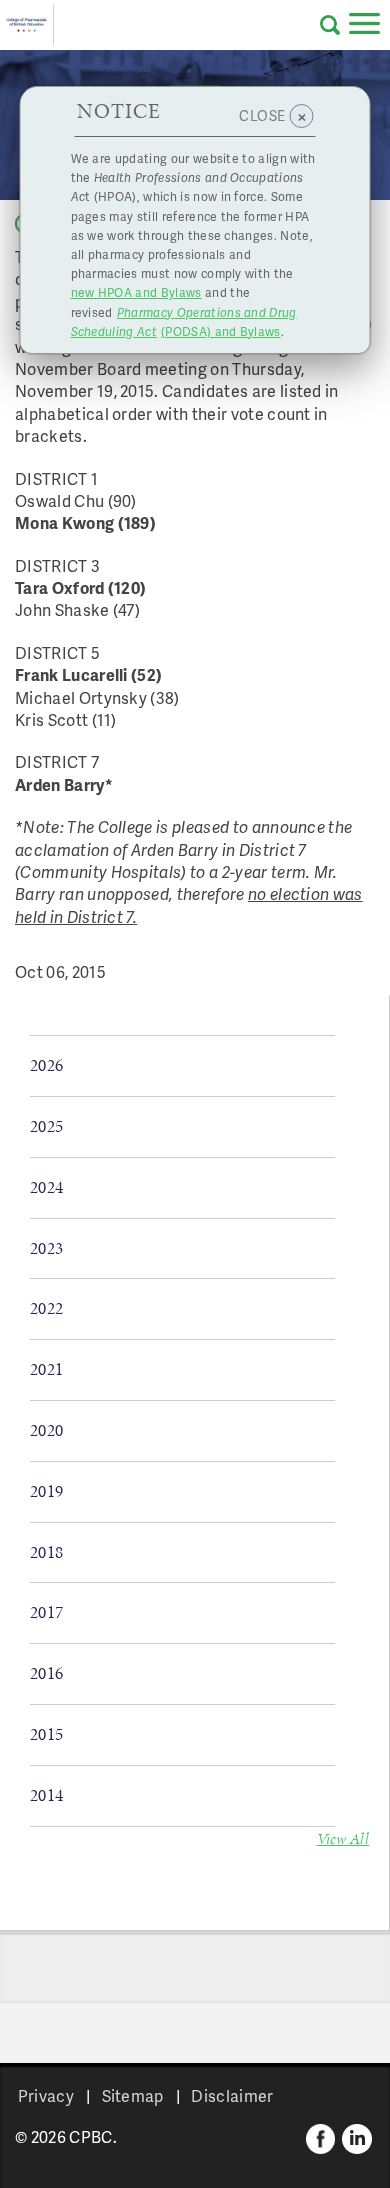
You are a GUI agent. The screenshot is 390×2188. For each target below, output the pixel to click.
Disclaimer (232, 2095)
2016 (46, 1673)
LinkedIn (357, 2139)
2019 (46, 1491)
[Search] (330, 25)
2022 (46, 1308)
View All (343, 1838)
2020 (46, 1430)
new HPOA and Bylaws (136, 292)
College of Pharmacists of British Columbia (27, 25)
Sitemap (133, 2095)
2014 (46, 1795)
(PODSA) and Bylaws (184, 322)
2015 (46, 1734)
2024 (46, 1187)
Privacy (46, 2095)
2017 (46, 1612)
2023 (46, 1248)
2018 (46, 1552)
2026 (46, 1065)
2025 (46, 1126)
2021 (46, 1369)
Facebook (321, 2139)
